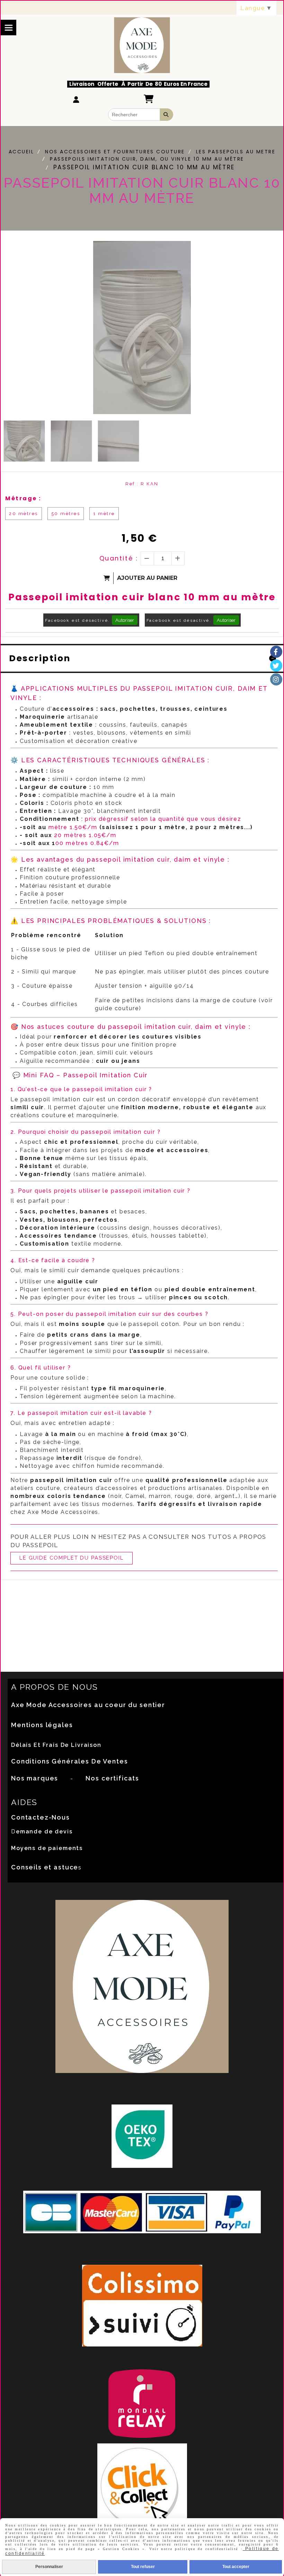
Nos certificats (112, 1778)
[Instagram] (276, 679)
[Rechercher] (167, 115)
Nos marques (35, 1778)
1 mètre (104, 514)
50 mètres (66, 514)
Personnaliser (49, 2567)
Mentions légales (42, 1725)
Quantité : (119, 558)
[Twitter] (276, 666)
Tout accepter (236, 2567)
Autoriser (125, 620)
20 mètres (24, 514)
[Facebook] (276, 652)
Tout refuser (143, 2567)
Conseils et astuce (45, 1867)
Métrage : (23, 498)
